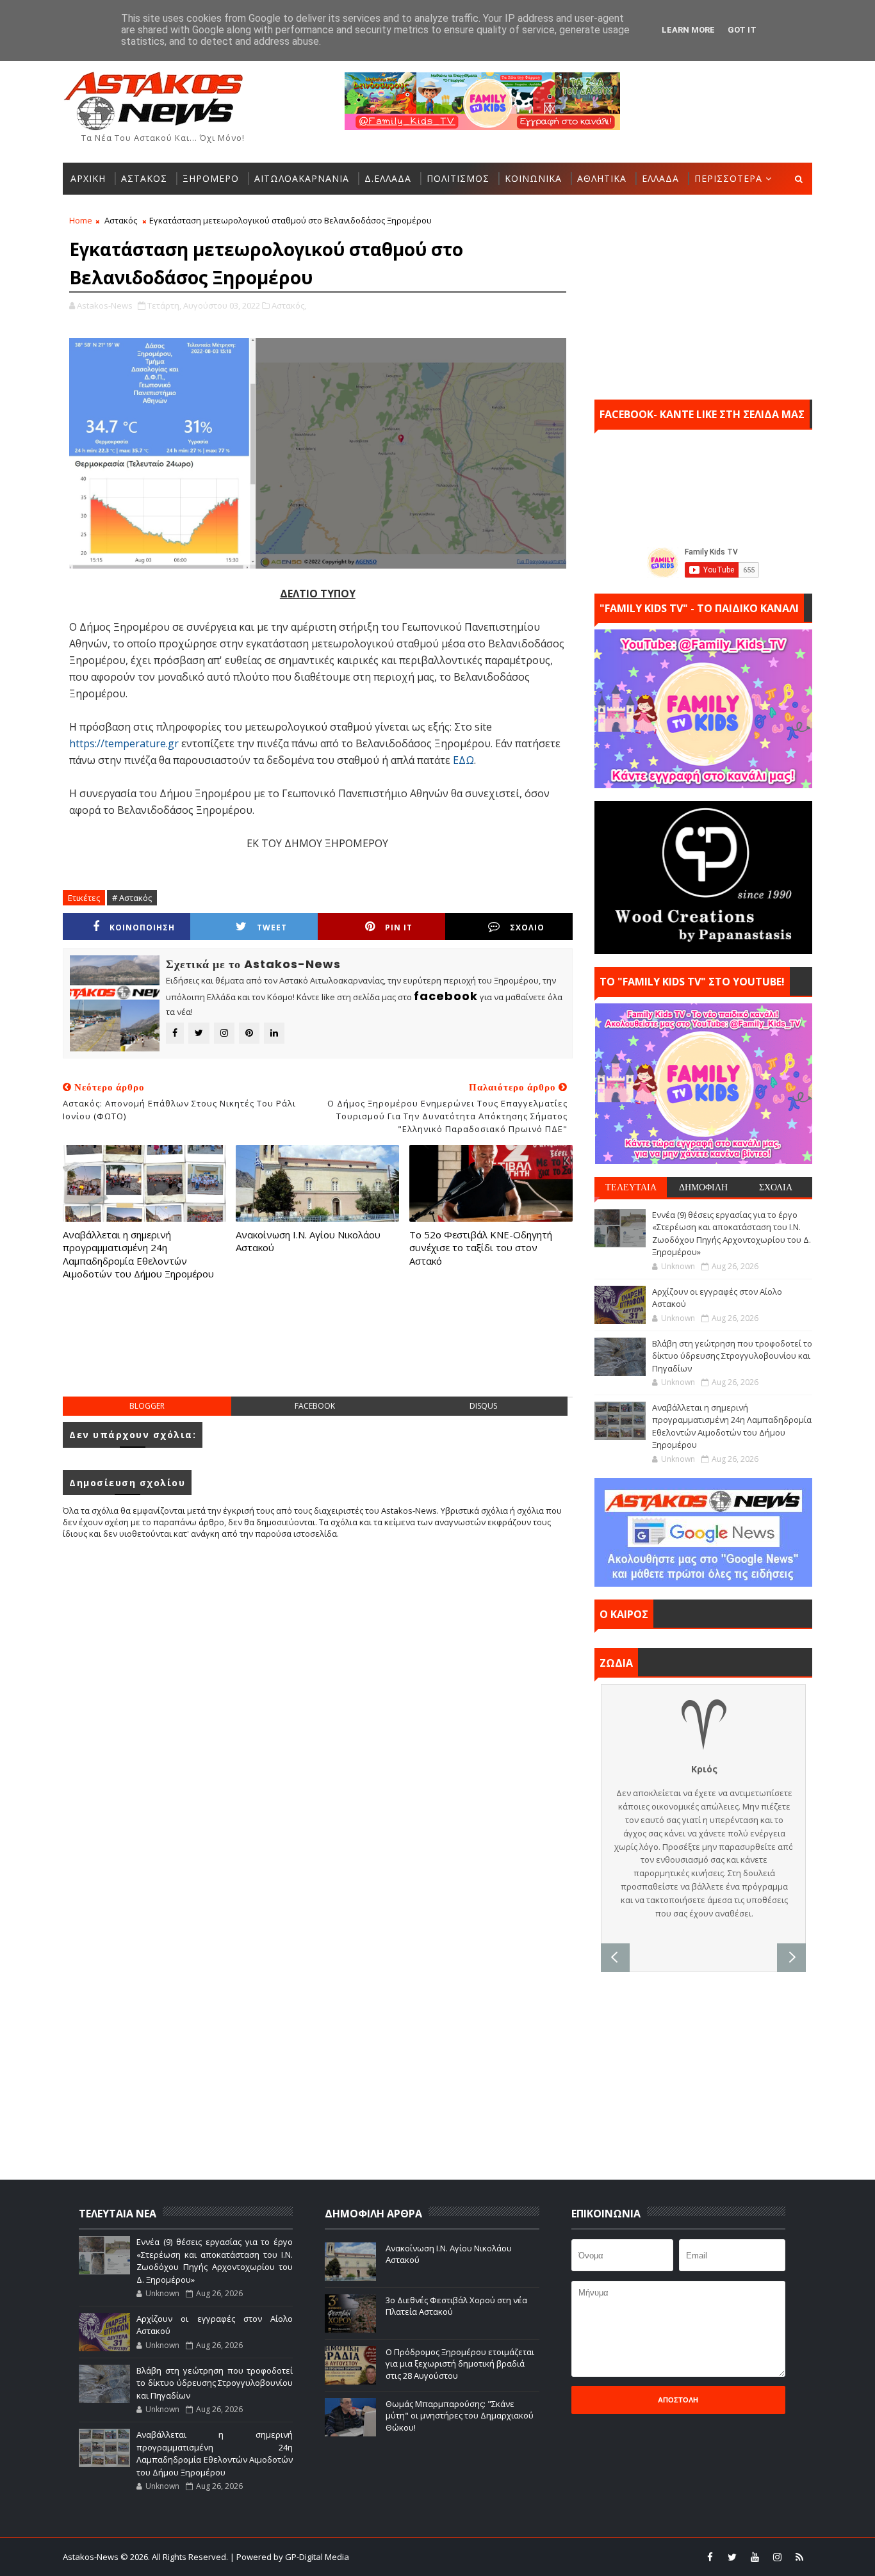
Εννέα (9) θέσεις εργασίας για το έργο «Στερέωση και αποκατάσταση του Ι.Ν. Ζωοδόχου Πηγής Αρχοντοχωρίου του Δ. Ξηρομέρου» (732, 1234)
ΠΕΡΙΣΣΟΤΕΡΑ (728, 178)
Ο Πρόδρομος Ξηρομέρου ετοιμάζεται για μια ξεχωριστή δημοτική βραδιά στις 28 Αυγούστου (460, 2363)
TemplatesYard (446, 2557)
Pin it (399, 928)
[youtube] (755, 2557)
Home (81, 220)
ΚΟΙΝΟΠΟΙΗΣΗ (142, 928)
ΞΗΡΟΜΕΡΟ (211, 178)
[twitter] (732, 2557)
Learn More (688, 30)
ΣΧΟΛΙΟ (527, 928)
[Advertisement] (318, 1351)
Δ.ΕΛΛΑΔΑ (388, 178)
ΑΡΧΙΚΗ (88, 178)
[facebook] (710, 2557)
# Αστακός (132, 898)
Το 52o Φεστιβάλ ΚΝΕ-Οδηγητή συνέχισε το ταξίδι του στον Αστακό (481, 1248)
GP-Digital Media (576, 2557)
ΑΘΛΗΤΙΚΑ (602, 178)
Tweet (272, 928)
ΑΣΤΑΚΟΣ (144, 178)
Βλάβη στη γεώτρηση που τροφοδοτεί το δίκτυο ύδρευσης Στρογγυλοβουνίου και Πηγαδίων (732, 1356)
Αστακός (121, 220)
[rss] (799, 2557)
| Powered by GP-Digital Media (290, 2557)
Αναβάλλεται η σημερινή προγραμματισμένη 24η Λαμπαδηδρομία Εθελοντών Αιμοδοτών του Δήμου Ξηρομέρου (138, 1254)
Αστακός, (289, 305)
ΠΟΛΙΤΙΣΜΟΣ (458, 178)
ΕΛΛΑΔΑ (660, 178)
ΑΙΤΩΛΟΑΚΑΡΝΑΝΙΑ (302, 178)
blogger (147, 1406)
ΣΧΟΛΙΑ (776, 1187)
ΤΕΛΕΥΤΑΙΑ (631, 1187)
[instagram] (777, 2557)
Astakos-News (92, 2557)
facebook (315, 1406)
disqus (483, 1406)
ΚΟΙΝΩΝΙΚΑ (533, 178)
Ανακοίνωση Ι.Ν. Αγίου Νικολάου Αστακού (308, 1241)
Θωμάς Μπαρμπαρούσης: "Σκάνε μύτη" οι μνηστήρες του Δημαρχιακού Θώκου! (460, 2415)
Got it (742, 30)
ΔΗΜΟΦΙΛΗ (703, 1187)
